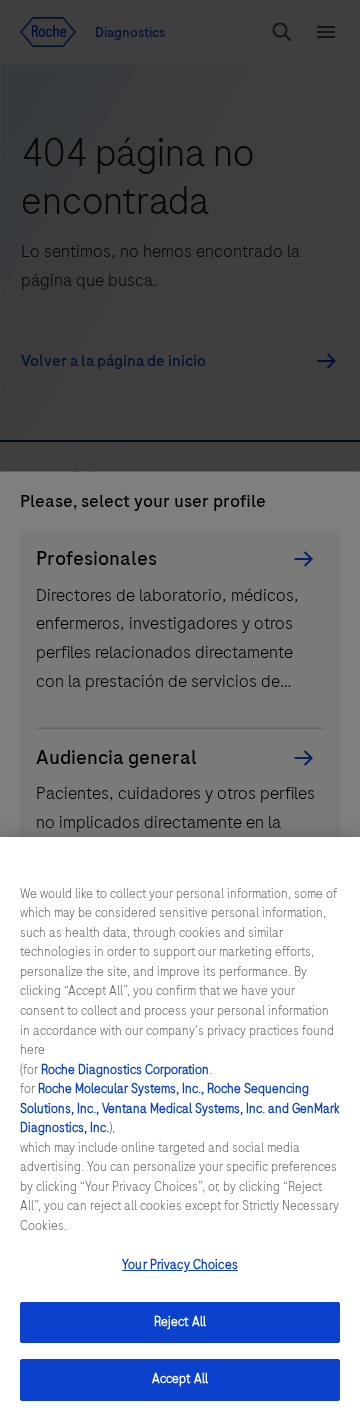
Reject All (180, 1322)
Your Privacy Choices (180, 1265)
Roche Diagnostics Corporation (125, 1070)
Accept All (180, 1379)
